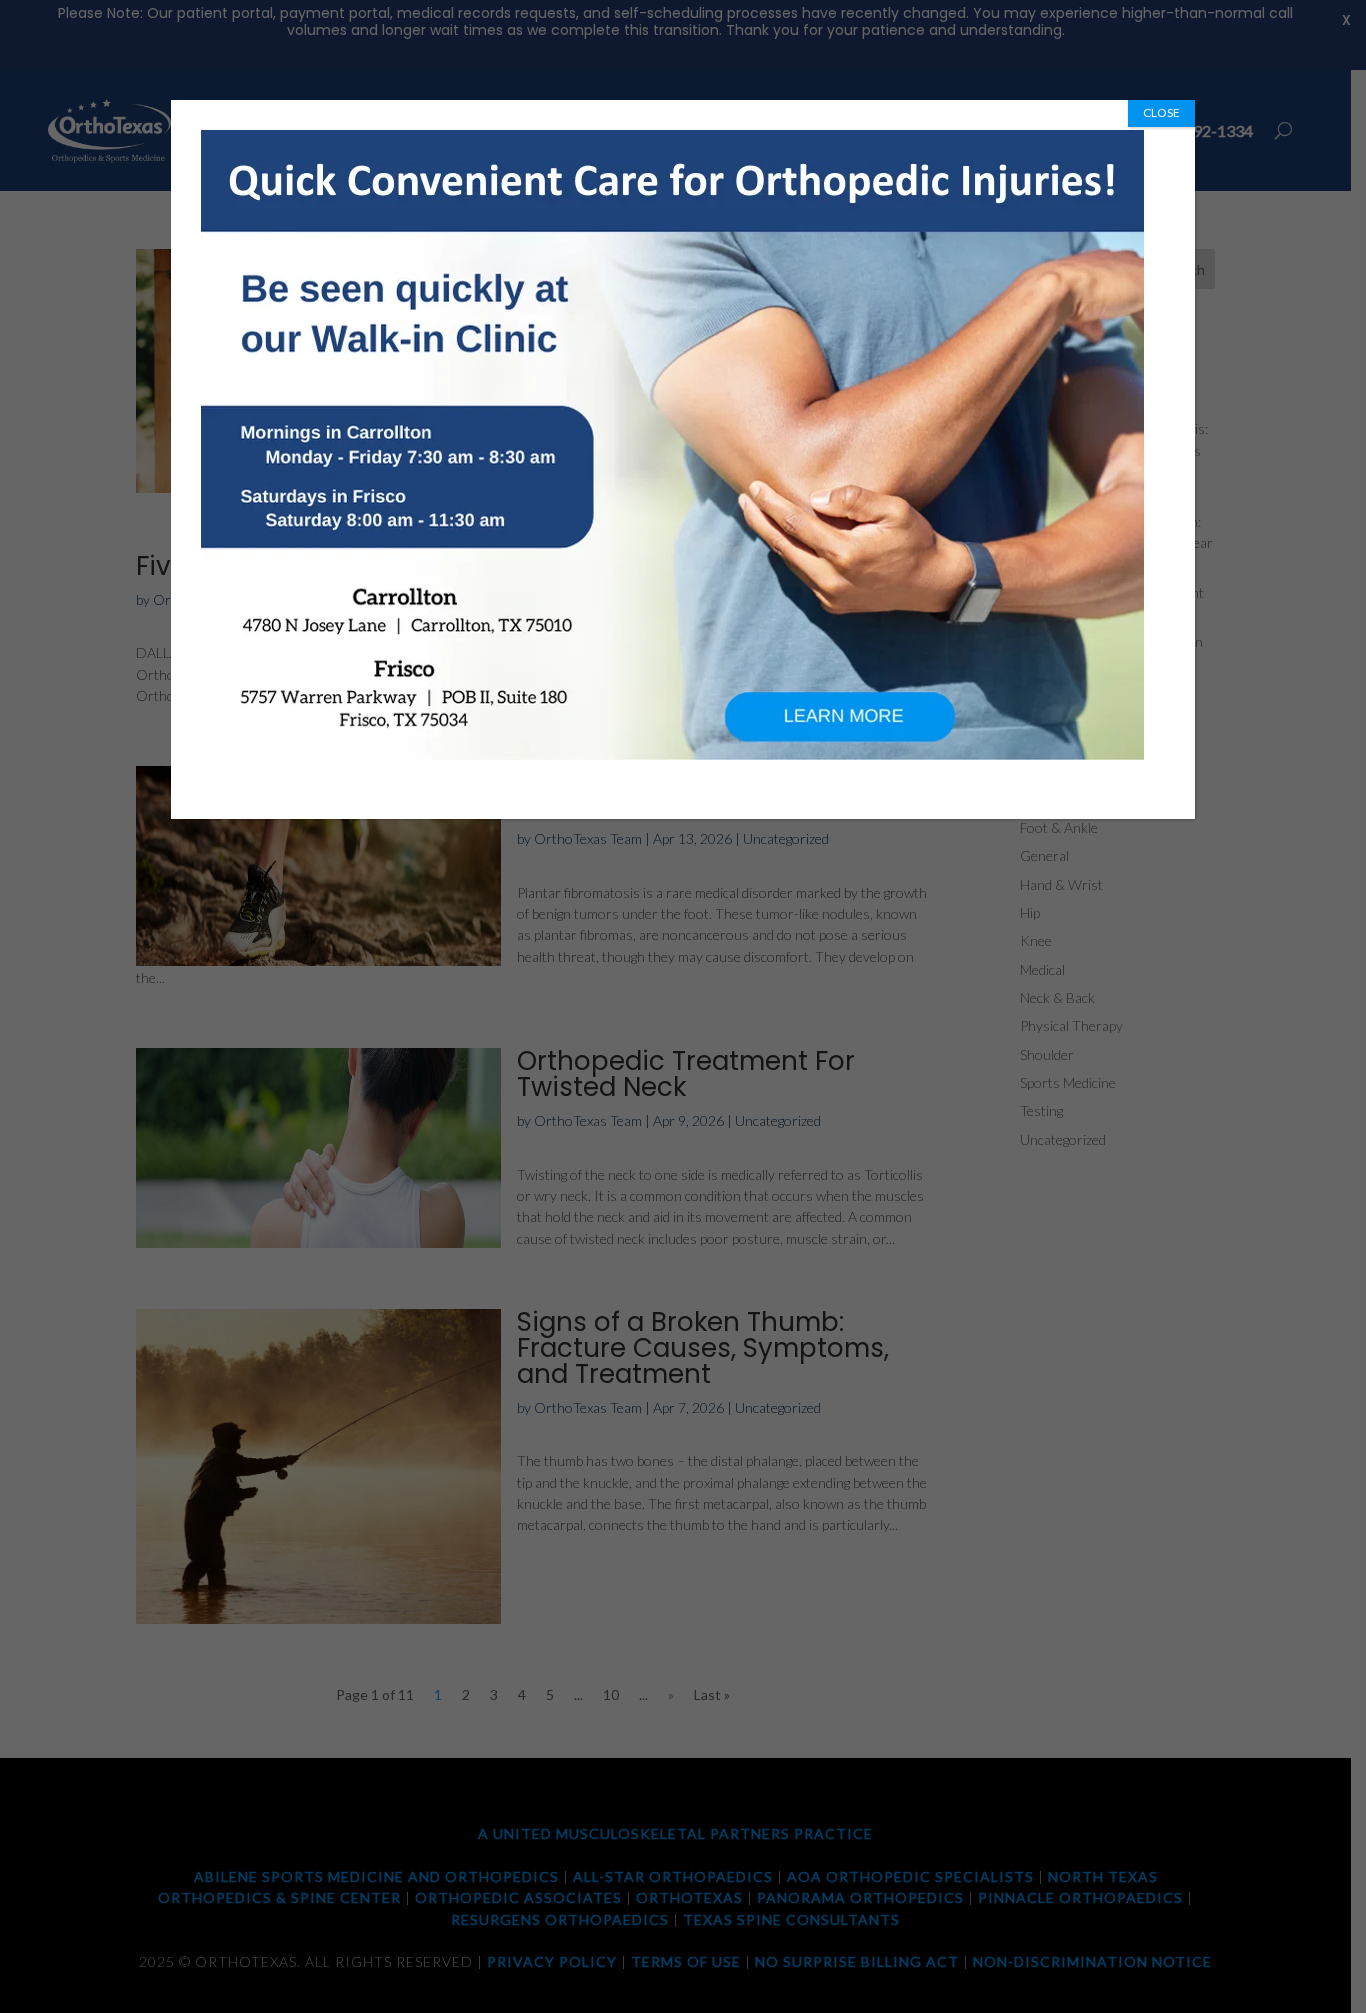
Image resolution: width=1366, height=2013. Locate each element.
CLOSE (1161, 112)
